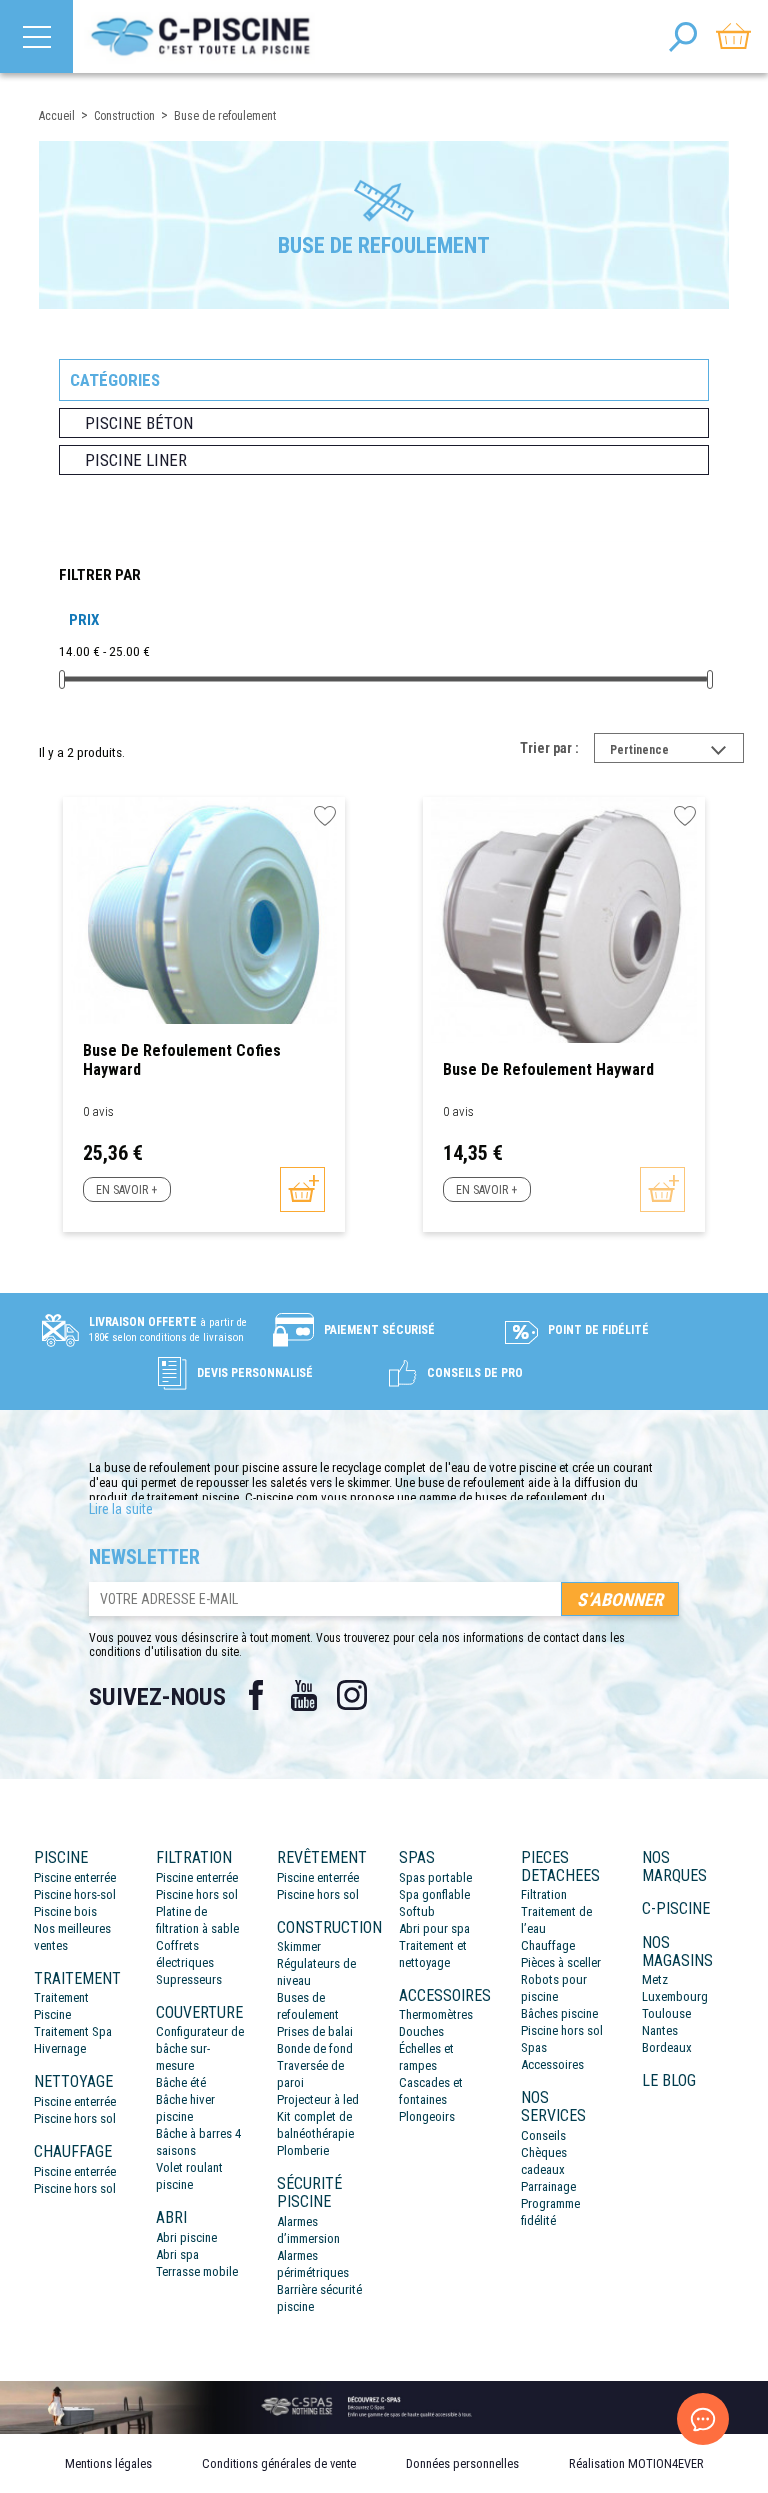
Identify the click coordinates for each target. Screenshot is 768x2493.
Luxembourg (675, 1996)
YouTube (304, 1695)
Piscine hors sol (75, 2118)
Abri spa (177, 2254)
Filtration (544, 1894)
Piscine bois (65, 1911)
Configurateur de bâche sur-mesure (200, 2048)
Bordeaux (667, 2047)
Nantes (660, 2030)
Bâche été (181, 2082)
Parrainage (548, 2186)
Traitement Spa (73, 2031)
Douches (421, 2031)
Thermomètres (436, 2014)
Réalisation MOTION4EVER (636, 2463)
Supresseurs (189, 1979)
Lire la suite (121, 1509)
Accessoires (552, 2064)
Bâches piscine (559, 2013)
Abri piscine (186, 2237)
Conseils (543, 2135)
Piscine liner (136, 460)
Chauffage (548, 1945)
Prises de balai (315, 2031)
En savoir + (126, 1190)
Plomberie (303, 2150)
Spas (534, 2047)
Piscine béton (139, 423)
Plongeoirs (427, 2116)
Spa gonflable (434, 1894)
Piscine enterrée (75, 1877)
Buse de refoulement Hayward (548, 1069)
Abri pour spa (434, 1928)
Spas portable (435, 1877)
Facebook (256, 1695)
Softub (417, 1911)
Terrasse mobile (197, 2271)
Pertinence (677, 752)
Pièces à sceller (561, 1962)
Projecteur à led (318, 2099)
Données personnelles (462, 2463)
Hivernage (60, 2048)
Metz (655, 1979)
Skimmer (299, 1946)
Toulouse (666, 2013)
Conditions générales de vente (279, 2463)
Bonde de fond (315, 2048)
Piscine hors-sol (75, 1894)
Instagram (352, 1695)
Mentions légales (108, 2463)
